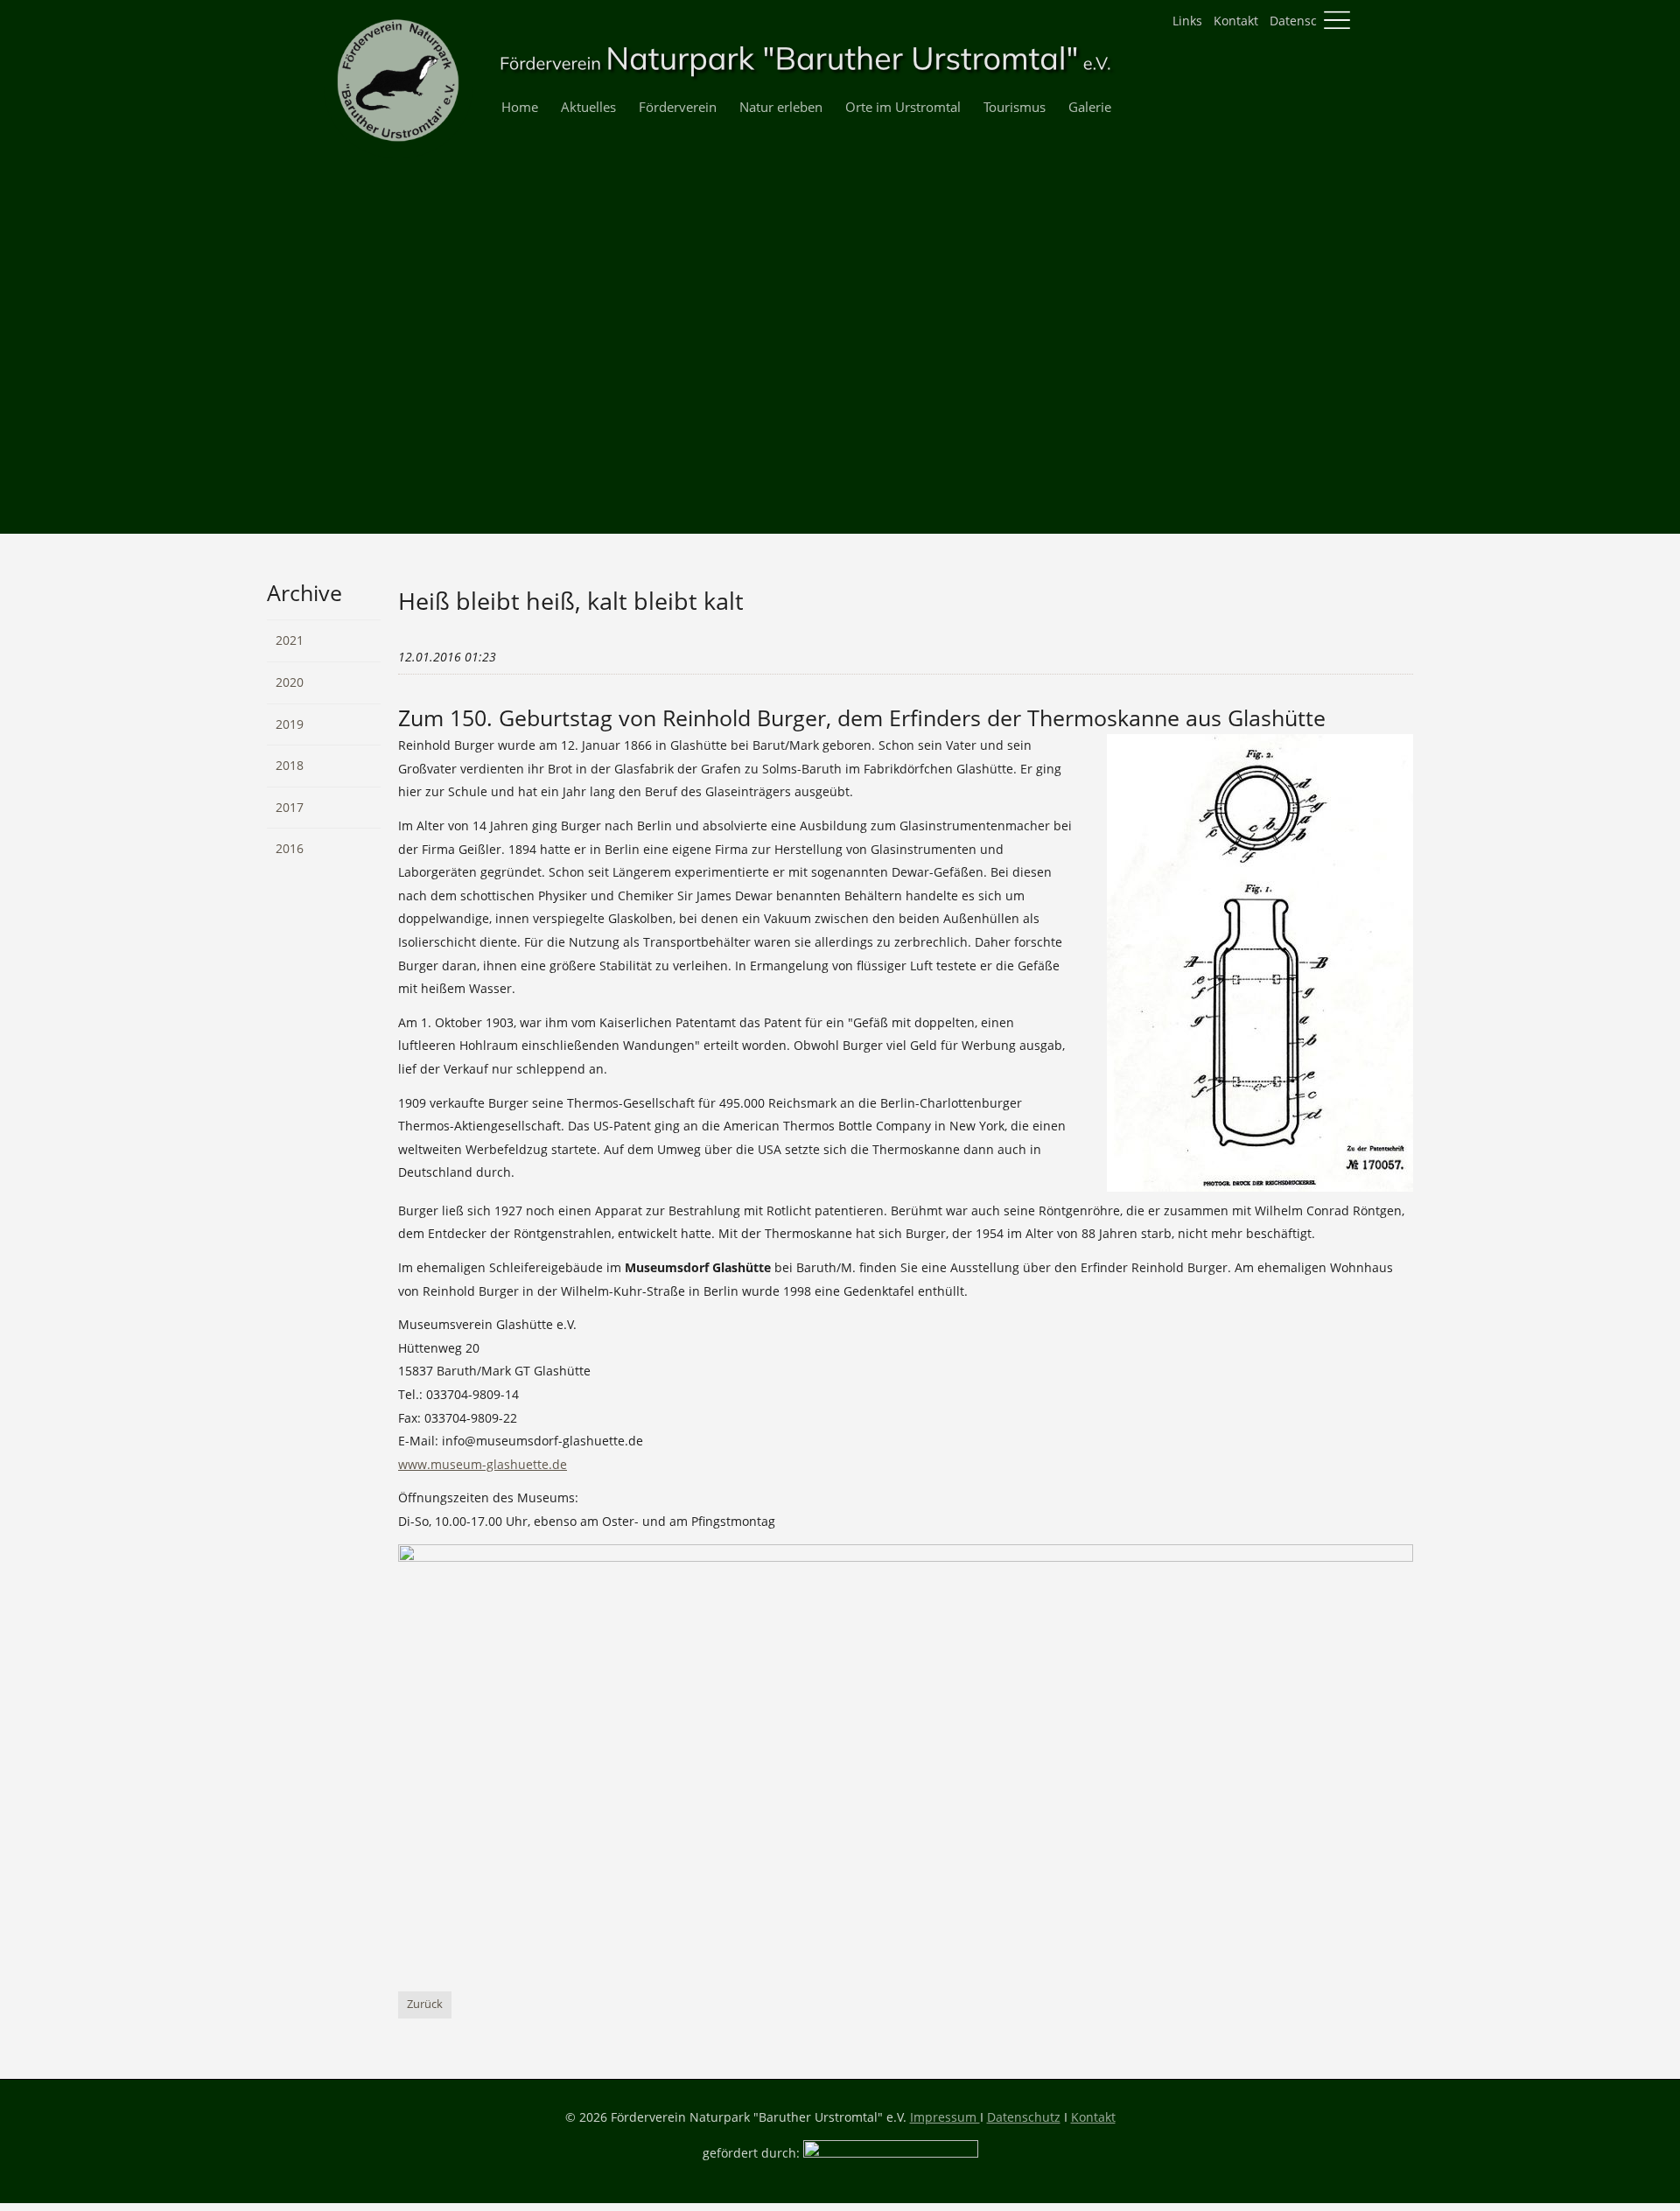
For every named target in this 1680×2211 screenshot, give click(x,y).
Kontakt (1236, 21)
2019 (290, 724)
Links (1187, 21)
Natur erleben (781, 107)
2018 (290, 765)
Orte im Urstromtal (903, 107)
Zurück (425, 2004)
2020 (290, 682)
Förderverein (678, 107)
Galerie (1090, 107)
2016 (290, 848)
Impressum (945, 2117)
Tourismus (1015, 107)
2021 (290, 640)
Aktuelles (588, 107)
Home (520, 107)
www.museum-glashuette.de (483, 1464)
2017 (290, 807)
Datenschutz (1306, 21)
